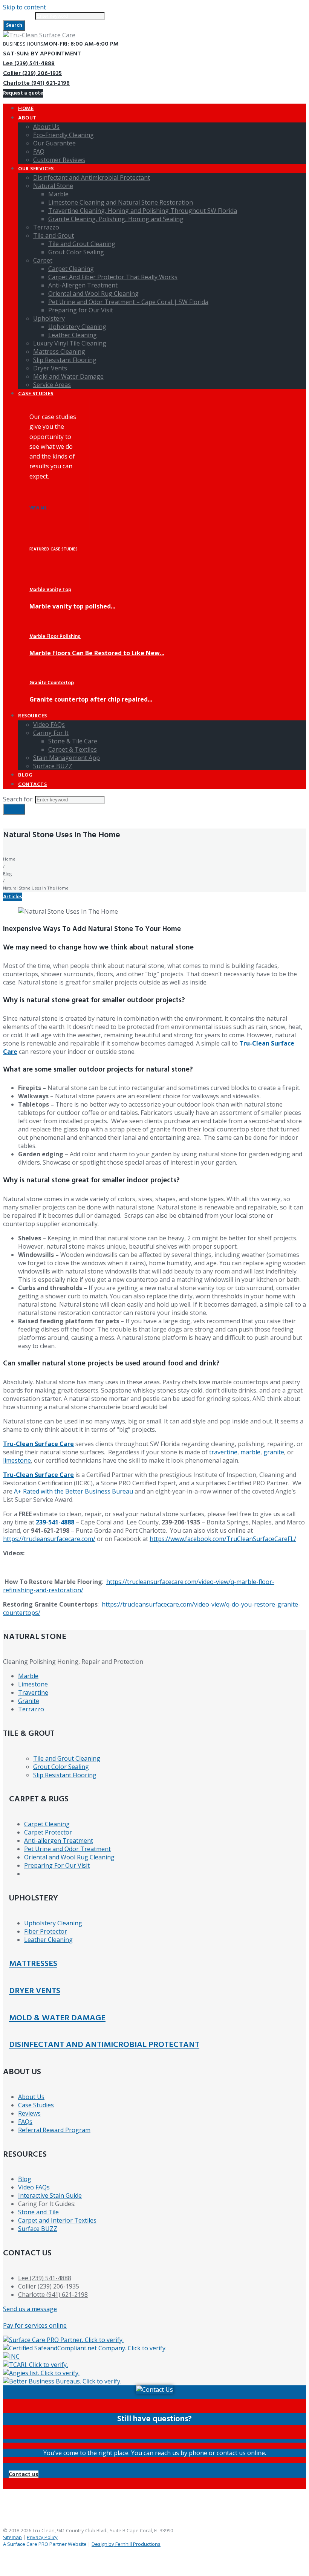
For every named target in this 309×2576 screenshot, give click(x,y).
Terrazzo (31, 1709)
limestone (17, 1460)
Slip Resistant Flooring (65, 1775)
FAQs (25, 2122)
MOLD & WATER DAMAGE (57, 2018)
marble (250, 1452)
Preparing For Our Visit (57, 1865)
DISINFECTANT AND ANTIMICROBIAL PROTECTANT (104, 2045)
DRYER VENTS (35, 1991)
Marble (28, 1676)
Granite (29, 1701)
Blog (7, 874)
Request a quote (23, 93)
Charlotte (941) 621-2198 (36, 83)
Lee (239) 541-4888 (29, 64)
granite (274, 1452)
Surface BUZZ (38, 2229)
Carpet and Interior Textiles (57, 2220)
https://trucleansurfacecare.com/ (49, 1539)
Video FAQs (34, 2187)
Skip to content (24, 7)
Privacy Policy (42, 2537)
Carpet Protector (48, 1832)
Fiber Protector (46, 1931)
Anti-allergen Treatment (59, 1841)
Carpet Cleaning (47, 1824)
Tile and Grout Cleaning (67, 1758)
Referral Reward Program (54, 2130)
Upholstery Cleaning (53, 1923)
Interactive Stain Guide (50, 2195)
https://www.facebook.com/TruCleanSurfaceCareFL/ (223, 1539)
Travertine (33, 1692)
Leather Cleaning (48, 1940)
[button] (24, 2474)
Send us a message (30, 2309)
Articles (13, 897)
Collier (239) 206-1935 (32, 73)
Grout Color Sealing (61, 1767)
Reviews (29, 2113)
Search (14, 25)
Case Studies (36, 2105)
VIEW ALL (38, 508)
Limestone (33, 1684)
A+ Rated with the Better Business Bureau (73, 1491)
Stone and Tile (38, 2212)
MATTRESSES (33, 1964)
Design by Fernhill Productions (126, 2544)
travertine (223, 1452)
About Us (31, 2097)
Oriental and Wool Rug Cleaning (69, 1857)
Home (9, 859)
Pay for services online (35, 2325)
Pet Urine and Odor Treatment (67, 1849)
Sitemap (12, 2537)
